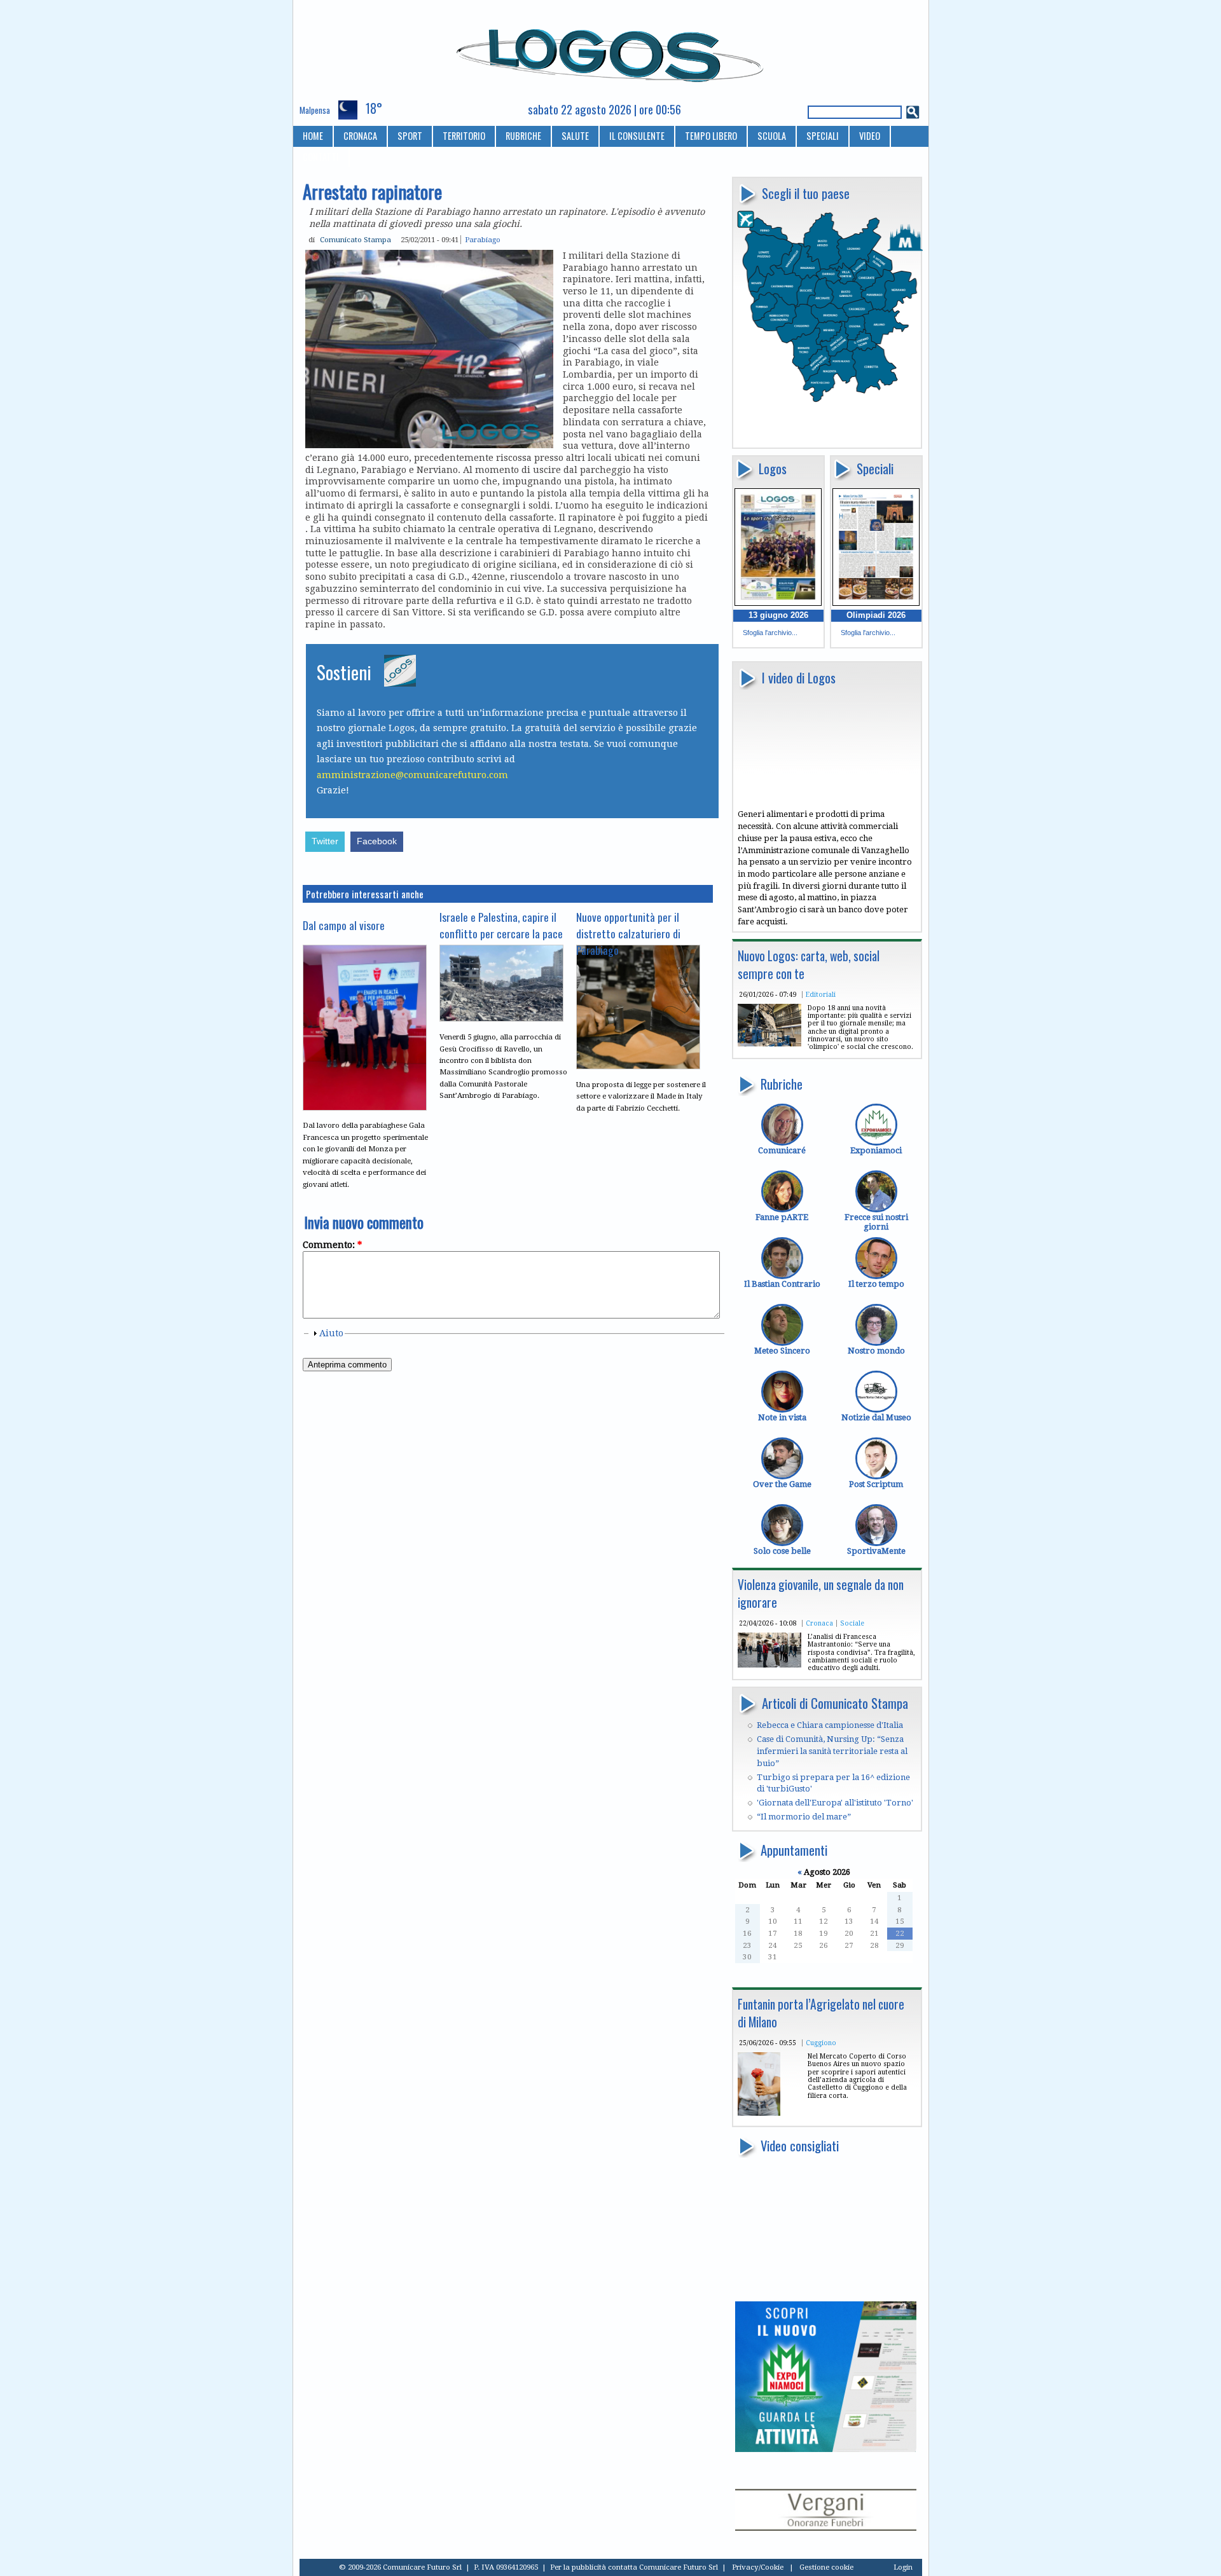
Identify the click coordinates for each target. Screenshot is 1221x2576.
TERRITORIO (464, 136)
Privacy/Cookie (758, 2567)
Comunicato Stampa (355, 240)
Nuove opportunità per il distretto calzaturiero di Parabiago (628, 933)
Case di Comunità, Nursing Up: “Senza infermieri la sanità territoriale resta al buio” (832, 1751)
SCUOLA (772, 136)
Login (903, 2567)
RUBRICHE (523, 136)
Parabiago (483, 240)
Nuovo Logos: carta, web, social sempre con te (809, 965)
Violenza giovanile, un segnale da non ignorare (821, 1593)
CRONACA (360, 136)
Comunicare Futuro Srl (679, 2567)
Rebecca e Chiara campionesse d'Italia (830, 1725)
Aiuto (331, 1333)
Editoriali (821, 994)
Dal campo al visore (344, 925)
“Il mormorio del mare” (804, 1817)
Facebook (377, 841)
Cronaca (819, 1623)
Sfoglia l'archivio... (770, 633)
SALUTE (575, 136)
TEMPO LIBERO (711, 136)
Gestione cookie (826, 2567)
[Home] (611, 50)
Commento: (332, 1245)
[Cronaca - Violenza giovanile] (769, 1665)
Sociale (852, 1623)
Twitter (325, 841)
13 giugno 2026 (778, 615)
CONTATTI (321, 157)
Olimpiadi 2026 (876, 615)
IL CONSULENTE (637, 136)
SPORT (410, 136)
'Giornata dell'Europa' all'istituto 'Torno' (835, 1803)
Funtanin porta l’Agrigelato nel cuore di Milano (821, 2013)
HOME (313, 136)
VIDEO (870, 136)
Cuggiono (821, 2043)
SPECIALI (823, 136)
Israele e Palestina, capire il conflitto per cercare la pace (501, 925)
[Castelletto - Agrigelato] (759, 2113)
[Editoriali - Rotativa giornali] (769, 1044)
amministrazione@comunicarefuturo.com (412, 775)
